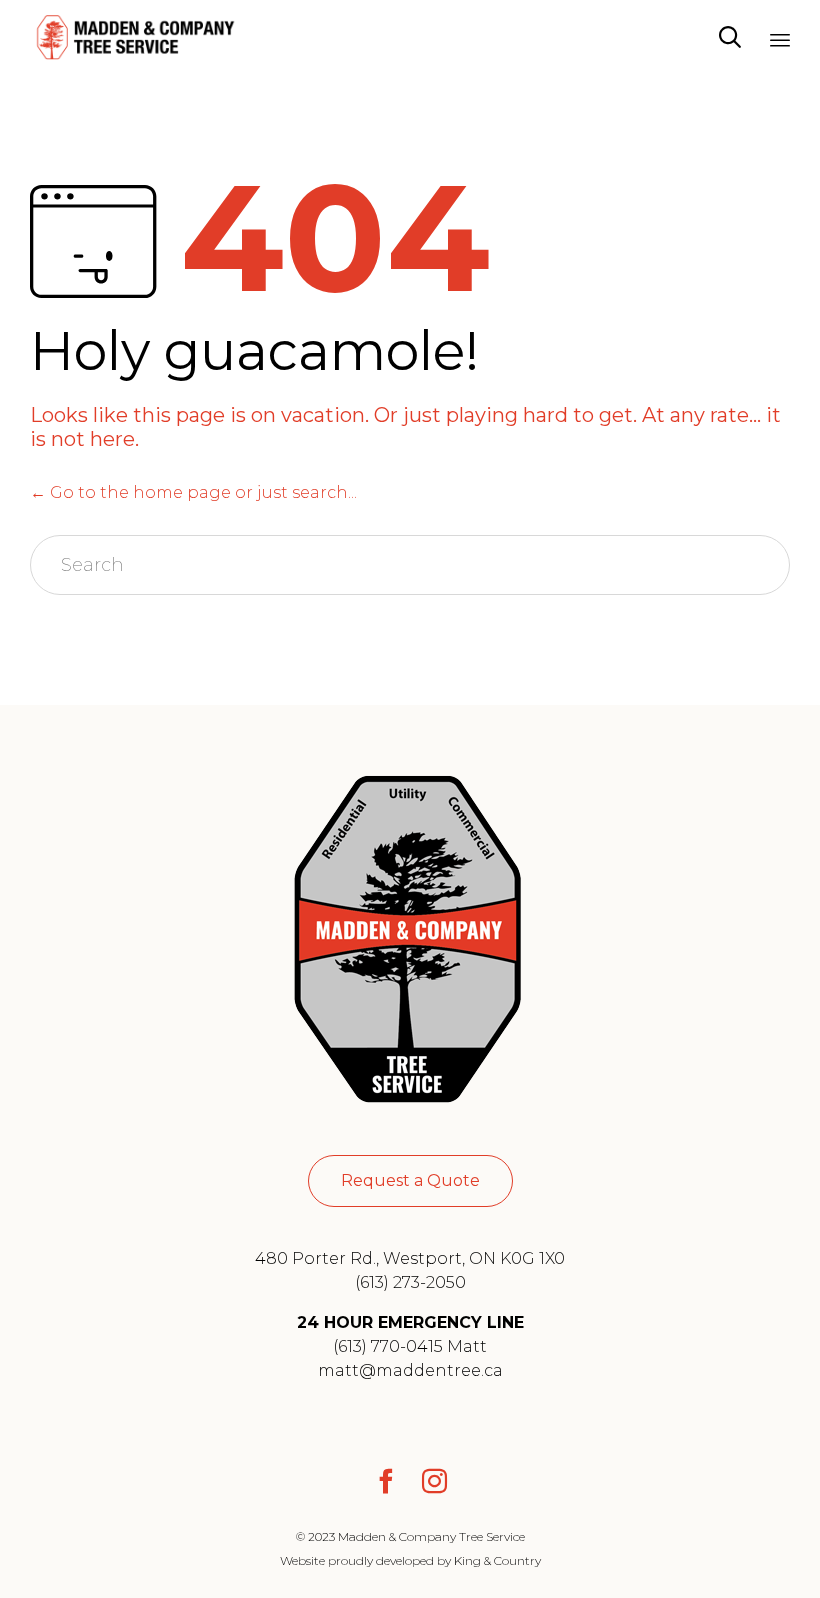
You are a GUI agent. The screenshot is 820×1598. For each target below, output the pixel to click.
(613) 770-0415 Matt (410, 1346)
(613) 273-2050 (410, 1282)
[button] (410, 1181)
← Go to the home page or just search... (193, 492)
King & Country (497, 1560)
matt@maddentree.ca (410, 1370)
